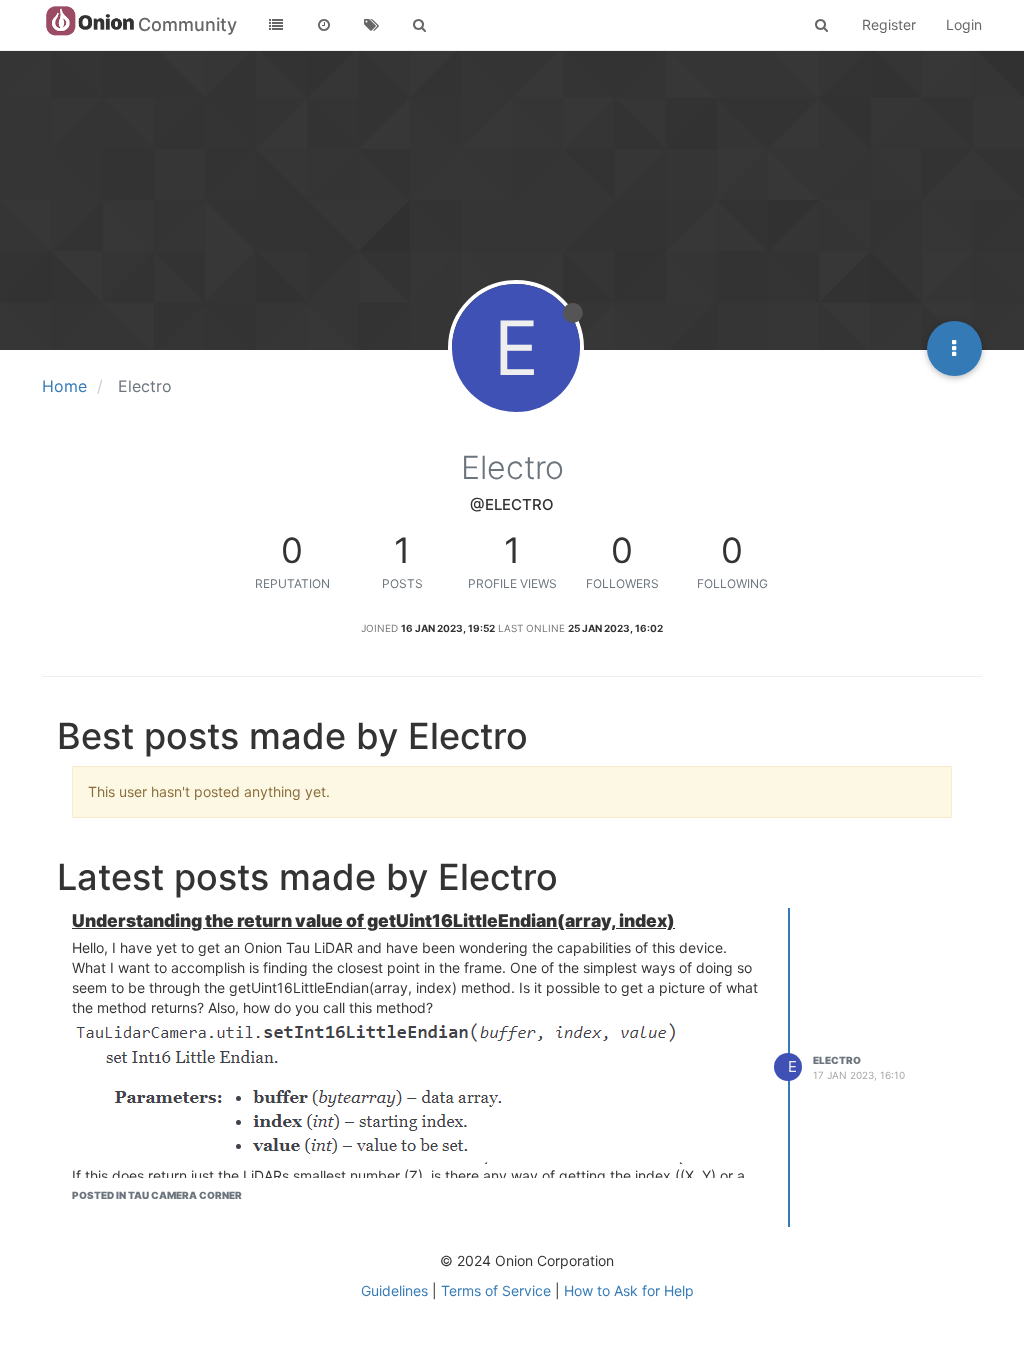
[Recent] (324, 25)
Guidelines (394, 1290)
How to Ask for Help (629, 1290)
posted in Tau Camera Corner (157, 1195)
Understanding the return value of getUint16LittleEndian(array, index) (373, 920)
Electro (837, 1060)
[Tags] (372, 25)
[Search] (420, 25)
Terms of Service (496, 1290)
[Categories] (276, 25)
